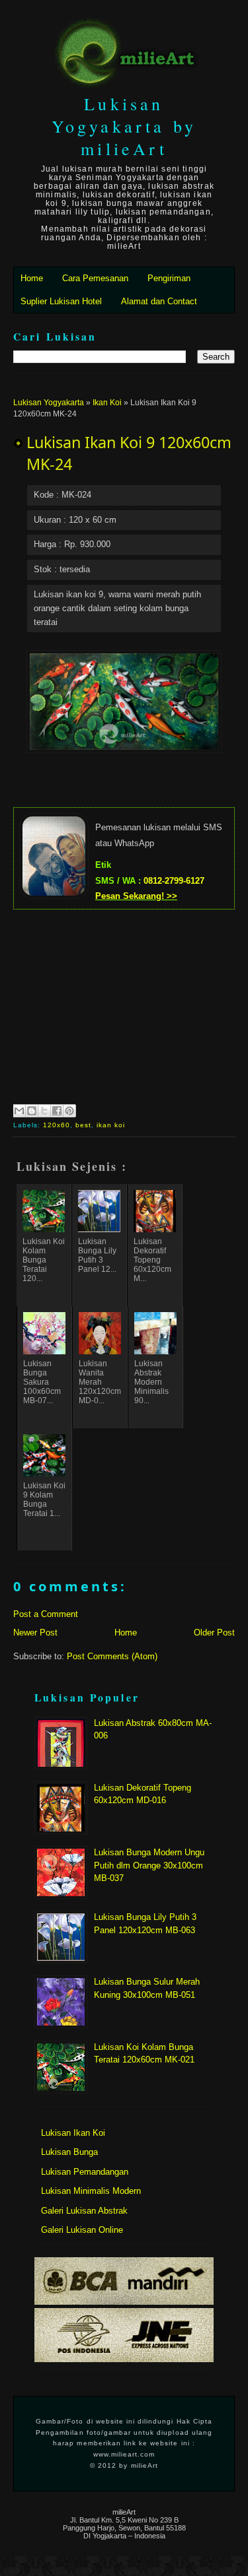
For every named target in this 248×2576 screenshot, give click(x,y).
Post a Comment (46, 1614)
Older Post (214, 1633)
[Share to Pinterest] (69, 1111)
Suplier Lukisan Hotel (61, 301)
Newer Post (35, 1633)
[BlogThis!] (32, 1111)
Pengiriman (169, 278)
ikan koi (111, 1125)
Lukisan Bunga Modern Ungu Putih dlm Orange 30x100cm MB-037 (149, 1865)
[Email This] (19, 1111)
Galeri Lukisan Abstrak (84, 2211)
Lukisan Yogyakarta (49, 403)
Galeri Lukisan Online (82, 2230)
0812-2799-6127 (174, 881)
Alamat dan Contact (159, 301)
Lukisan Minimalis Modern (91, 2191)
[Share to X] (44, 1111)
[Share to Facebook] (57, 1111)
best (83, 1125)
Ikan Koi (107, 403)
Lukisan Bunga (69, 2152)
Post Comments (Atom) (112, 1656)
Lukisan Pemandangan (85, 2172)
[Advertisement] (124, 1005)
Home (32, 278)
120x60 (57, 1125)
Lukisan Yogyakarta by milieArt (124, 126)
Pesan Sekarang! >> (136, 896)
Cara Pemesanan (95, 278)
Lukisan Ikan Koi (73, 2133)
